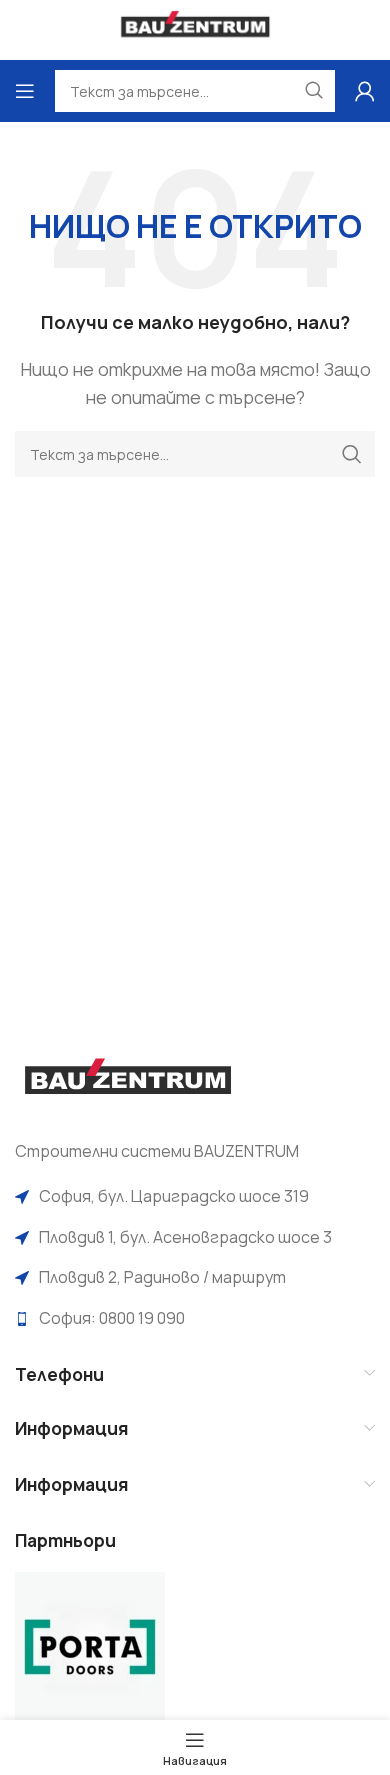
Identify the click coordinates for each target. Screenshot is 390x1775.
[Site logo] (195, 28)
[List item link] (195, 1197)
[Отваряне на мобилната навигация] (25, 91)
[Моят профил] (365, 91)
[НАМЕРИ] (352, 454)
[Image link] (127, 1082)
